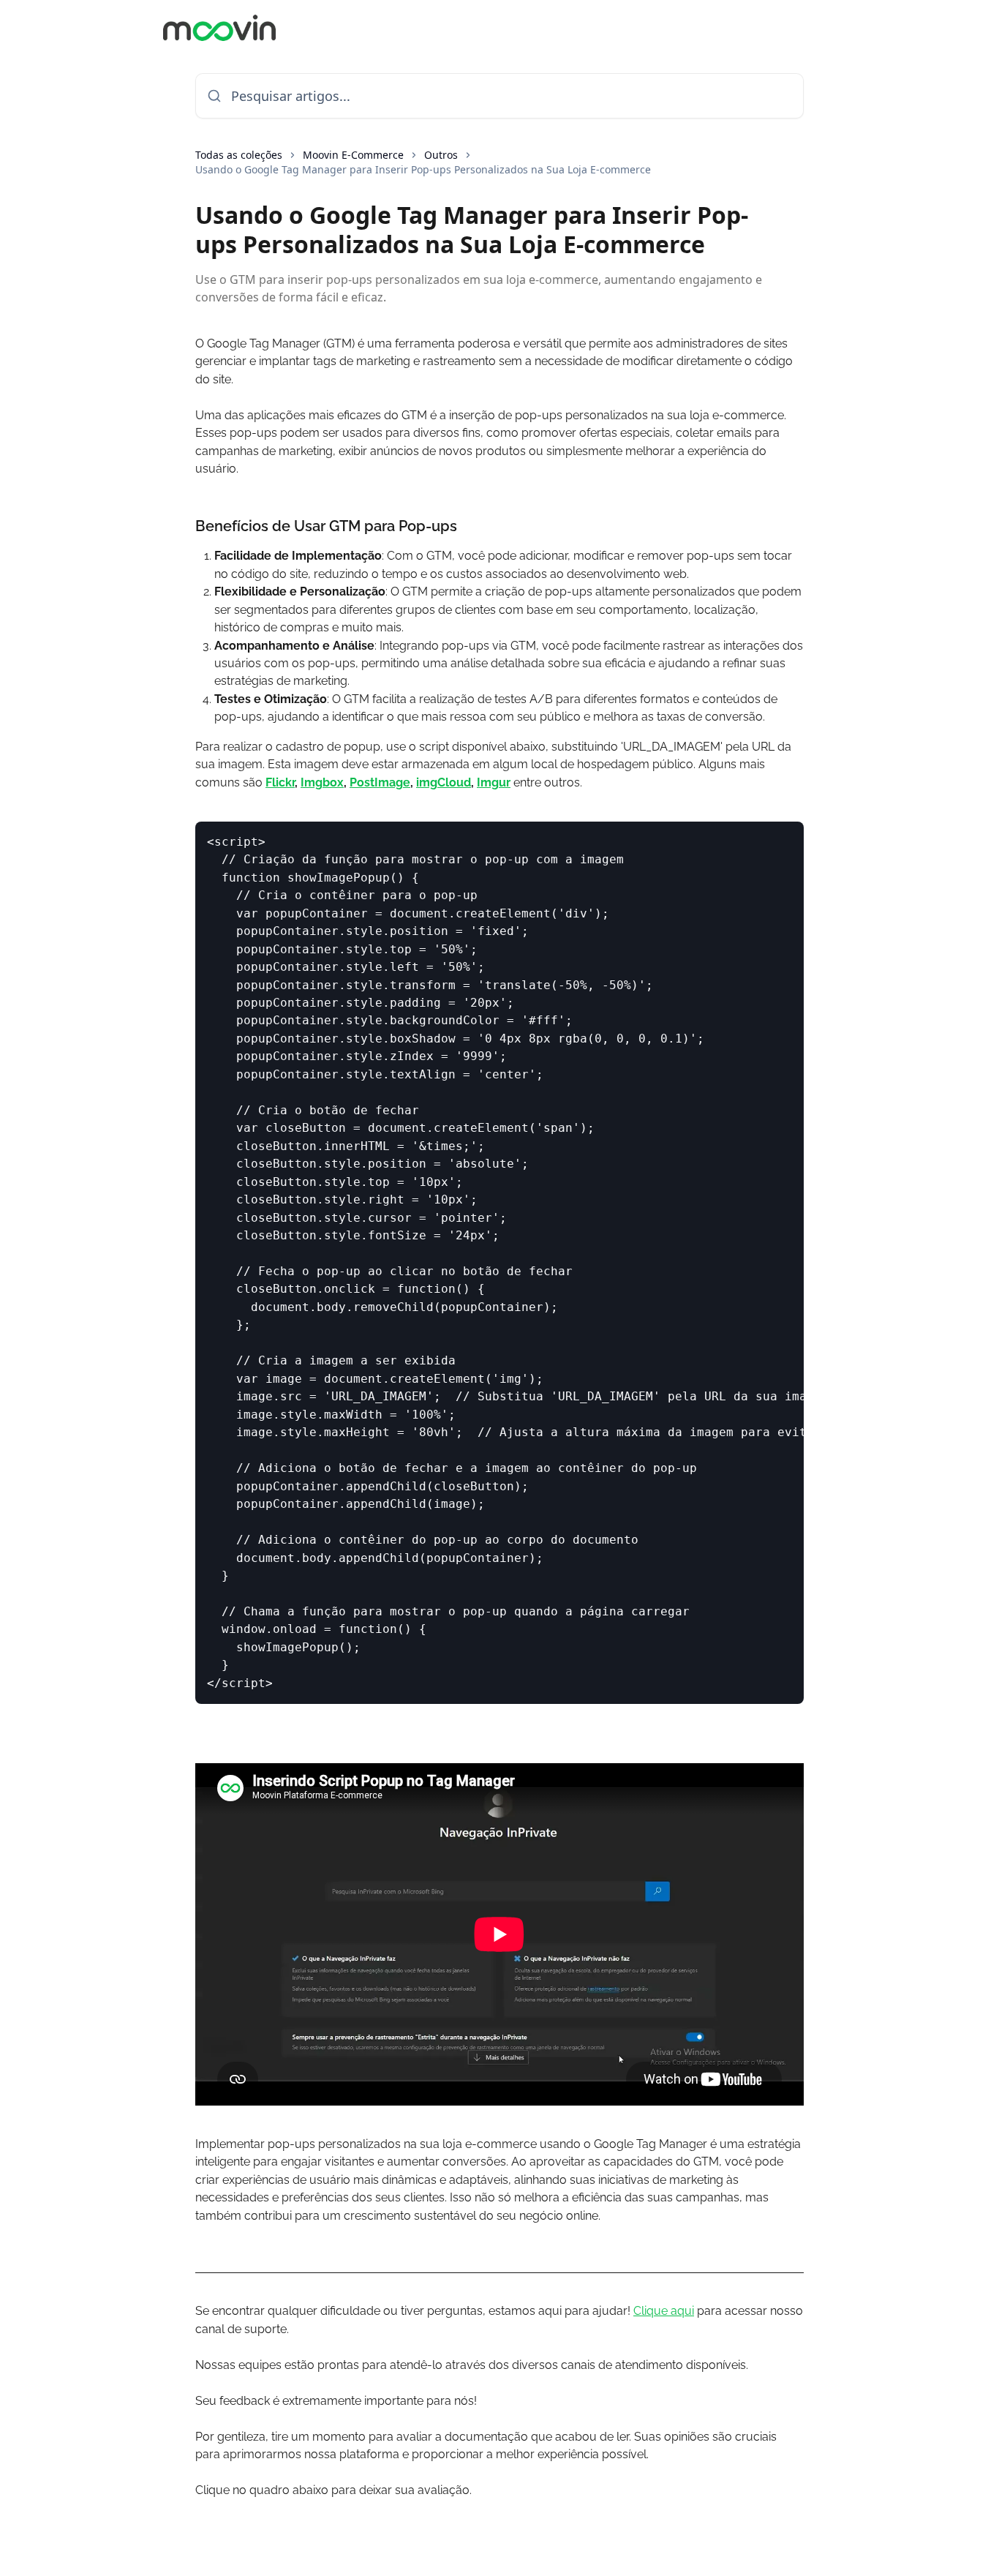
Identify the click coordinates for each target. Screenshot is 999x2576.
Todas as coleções (239, 155)
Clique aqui (664, 2311)
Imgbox (322, 782)
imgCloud (444, 782)
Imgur (494, 782)
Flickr (280, 782)
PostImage (380, 782)
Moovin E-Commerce (353, 155)
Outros (441, 155)
